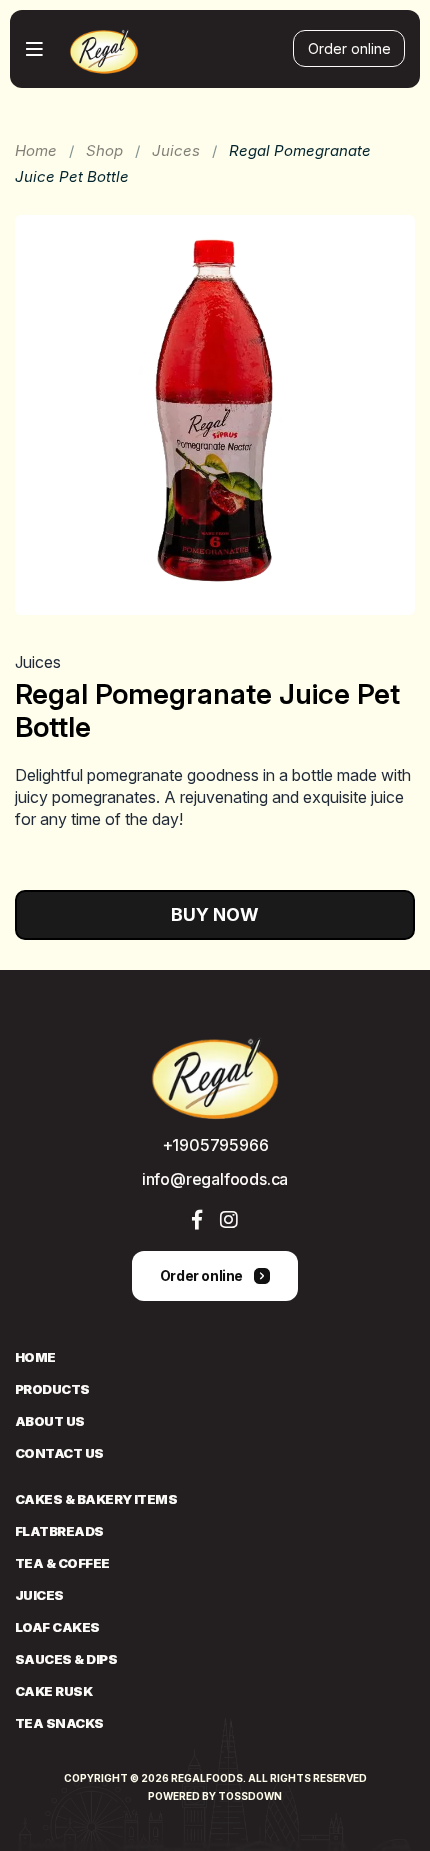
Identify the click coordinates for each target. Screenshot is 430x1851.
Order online (349, 48)
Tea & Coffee (62, 1563)
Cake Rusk (53, 1691)
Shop (104, 150)
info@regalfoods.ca (215, 1179)
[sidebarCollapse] (34, 49)
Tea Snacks (59, 1723)
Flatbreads (59, 1531)
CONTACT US (59, 1453)
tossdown (250, 1796)
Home (36, 150)
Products (52, 1389)
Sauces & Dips (66, 1659)
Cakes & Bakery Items (96, 1499)
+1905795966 (215, 1145)
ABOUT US (50, 1421)
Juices (176, 150)
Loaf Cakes (57, 1627)
